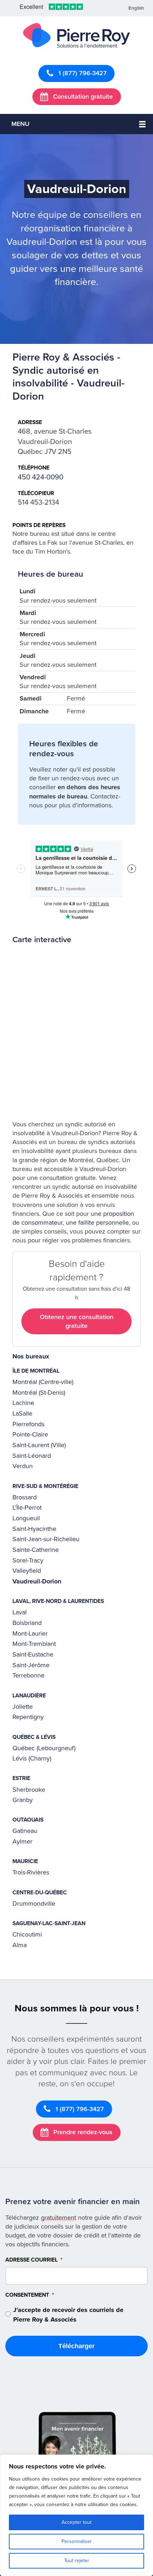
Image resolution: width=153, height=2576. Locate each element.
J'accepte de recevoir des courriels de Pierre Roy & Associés (68, 2315)
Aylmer (22, 1841)
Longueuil (26, 1518)
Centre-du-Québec (40, 1893)
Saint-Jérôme (31, 1665)
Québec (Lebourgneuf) (44, 1748)
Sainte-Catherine (36, 1550)
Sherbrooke (29, 1790)
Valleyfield (27, 1571)
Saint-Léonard (32, 1456)
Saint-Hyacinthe (34, 1529)
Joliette (23, 1707)
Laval (20, 1612)
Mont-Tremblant (34, 1644)
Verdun (23, 1466)
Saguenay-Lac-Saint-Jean (49, 1923)
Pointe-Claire (30, 1434)
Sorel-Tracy (28, 1560)
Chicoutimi (27, 1934)
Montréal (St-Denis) (39, 1393)
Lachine (23, 1403)
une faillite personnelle (97, 1223)
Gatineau (25, 1831)
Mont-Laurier (30, 1633)
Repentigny (28, 1717)
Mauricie (25, 1861)
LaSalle (22, 1413)
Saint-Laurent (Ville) (39, 1445)
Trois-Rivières (31, 1872)
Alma (20, 1945)
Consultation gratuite (82, 97)
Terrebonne (28, 1675)
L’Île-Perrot (27, 1507)
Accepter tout (76, 2522)
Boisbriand (27, 1623)
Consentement (30, 2295)
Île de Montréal (36, 1371)
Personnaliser (77, 2541)
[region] (76, 2515)
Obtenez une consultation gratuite (77, 1321)
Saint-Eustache (33, 1654)
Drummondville (34, 1904)
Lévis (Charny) (32, 1758)
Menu (20, 124)
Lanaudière (29, 1696)
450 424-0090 (41, 477)
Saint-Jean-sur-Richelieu (46, 1539)
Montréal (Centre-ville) (43, 1382)
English (136, 8)
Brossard (25, 1497)
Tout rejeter (77, 2561)
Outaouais (28, 1820)
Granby (23, 1800)
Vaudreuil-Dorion (37, 1581)
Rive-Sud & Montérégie (45, 1486)
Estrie (21, 1778)
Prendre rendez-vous (82, 2132)
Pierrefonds (28, 1424)
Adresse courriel (34, 2260)
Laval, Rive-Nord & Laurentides (58, 1601)
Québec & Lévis (34, 1737)
